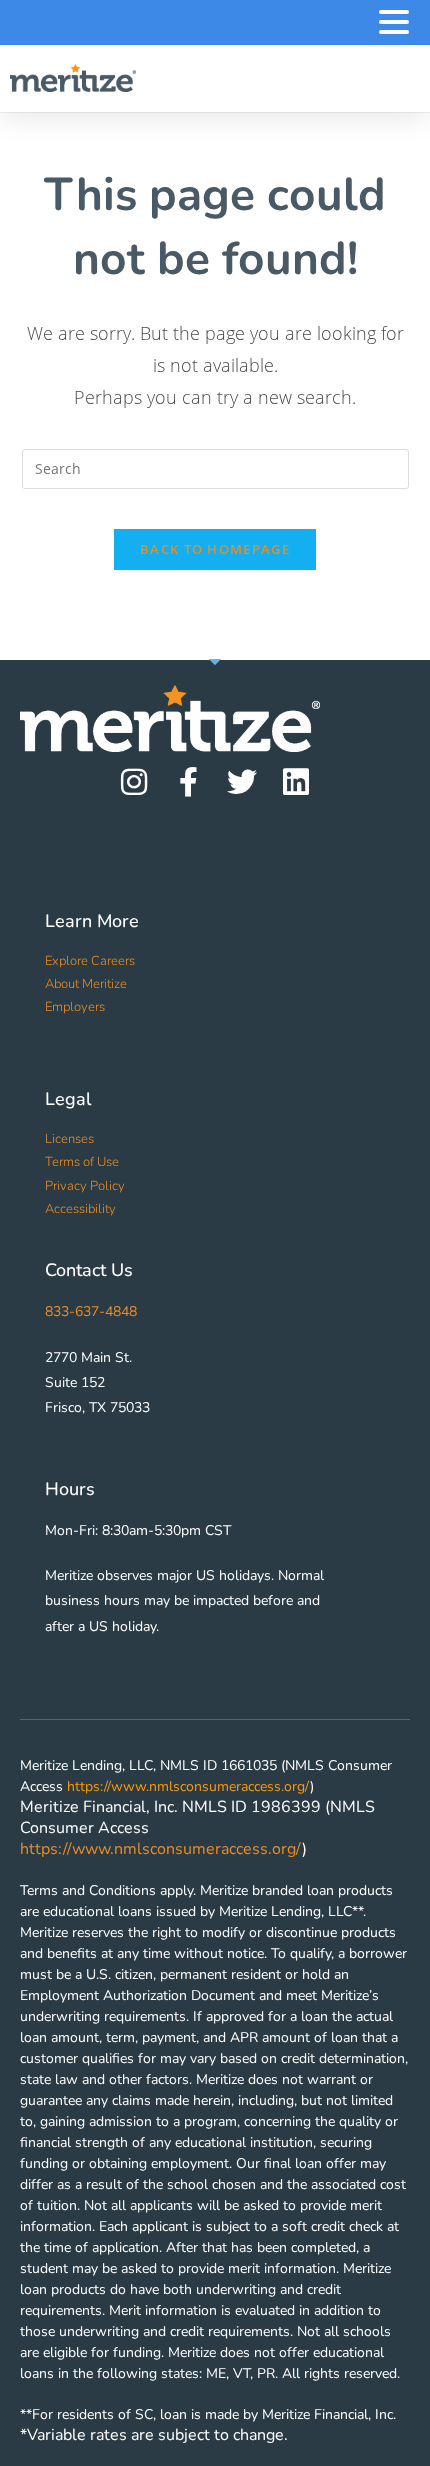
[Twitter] (242, 782)
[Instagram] (134, 782)
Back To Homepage (215, 549)
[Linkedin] (296, 782)
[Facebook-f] (188, 782)
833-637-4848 (91, 1311)
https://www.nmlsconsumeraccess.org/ (188, 1786)
